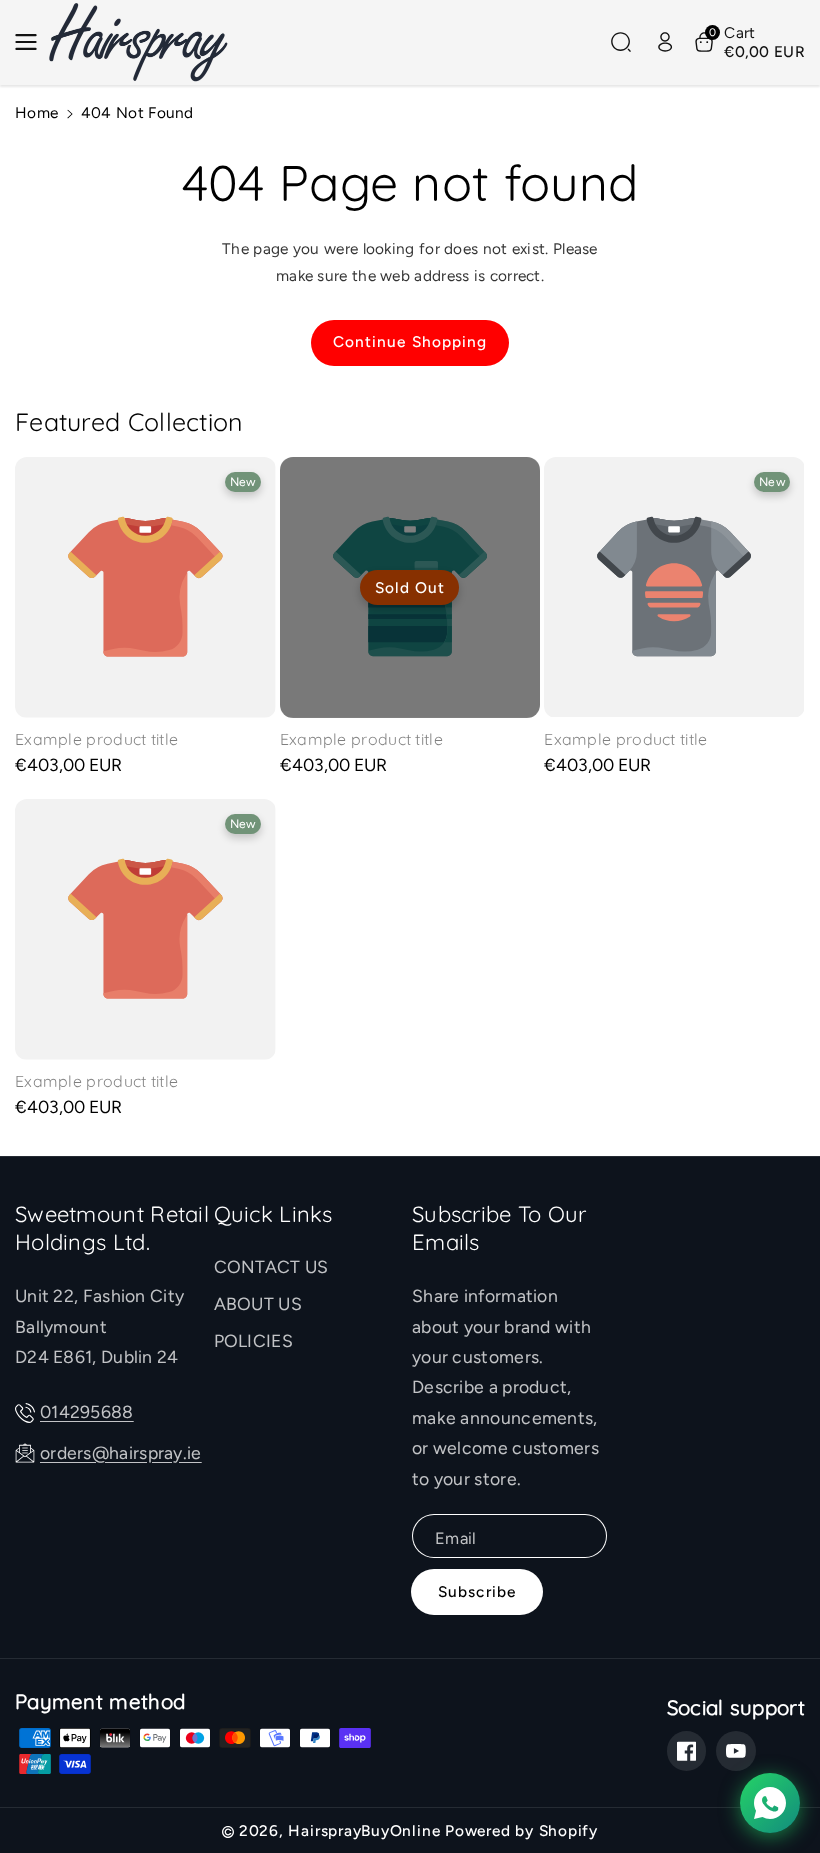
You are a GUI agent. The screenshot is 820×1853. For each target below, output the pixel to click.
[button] (32, 42)
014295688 (87, 1411)
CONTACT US (271, 1266)
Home (36, 112)
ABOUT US (258, 1303)
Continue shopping (410, 341)
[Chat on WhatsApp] (770, 1803)
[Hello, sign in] (665, 42)
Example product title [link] (96, 739)
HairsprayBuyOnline (364, 1830)
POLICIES (253, 1340)
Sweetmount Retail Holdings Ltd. (112, 1228)
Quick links (273, 1214)
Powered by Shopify (521, 1830)
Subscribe (477, 1591)
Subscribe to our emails (499, 1228)
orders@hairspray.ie (121, 1452)
